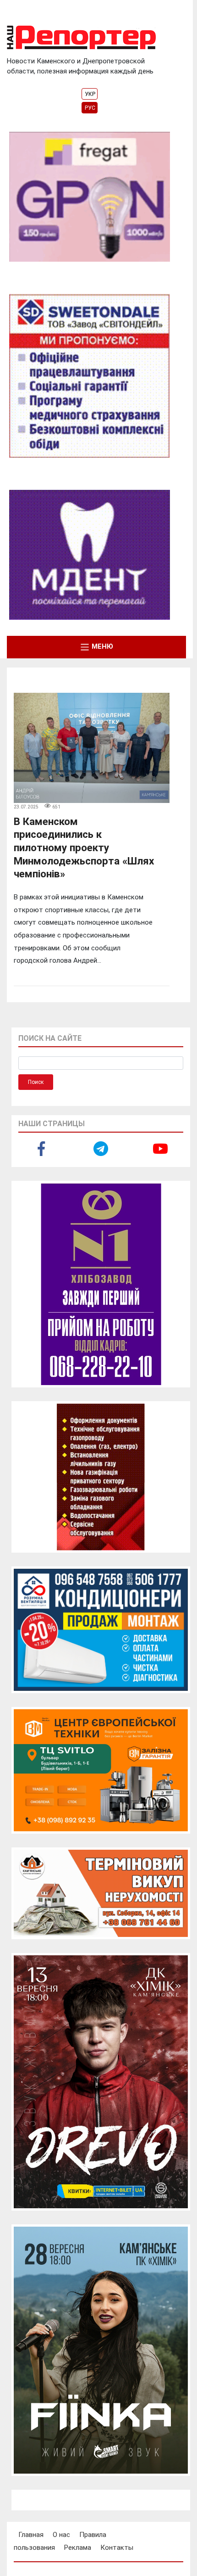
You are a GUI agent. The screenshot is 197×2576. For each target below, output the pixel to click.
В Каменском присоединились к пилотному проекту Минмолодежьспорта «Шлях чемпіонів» (84, 848)
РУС (90, 108)
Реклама (78, 2548)
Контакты (117, 2548)
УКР (90, 94)
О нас (61, 2535)
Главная (31, 2535)
